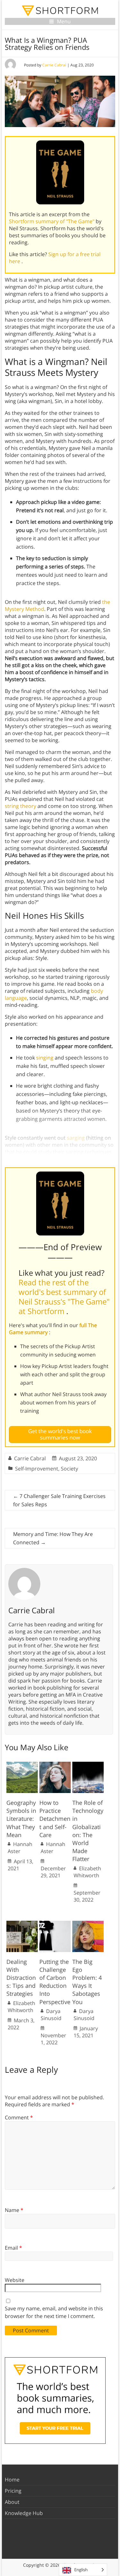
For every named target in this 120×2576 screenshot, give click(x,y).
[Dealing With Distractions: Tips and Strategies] (22, 1924)
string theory (20, 806)
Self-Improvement (37, 1469)
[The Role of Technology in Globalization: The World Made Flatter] (88, 1765)
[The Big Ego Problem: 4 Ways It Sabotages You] (88, 1924)
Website (15, 2280)
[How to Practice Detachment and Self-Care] (55, 1765)
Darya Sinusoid (51, 2015)
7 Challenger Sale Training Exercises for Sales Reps (59, 1500)
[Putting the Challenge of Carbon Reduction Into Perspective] (55, 1924)
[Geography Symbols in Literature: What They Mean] (22, 1765)
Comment (19, 2117)
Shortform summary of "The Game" (52, 221)
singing (45, 1058)
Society (69, 1469)
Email (13, 2248)
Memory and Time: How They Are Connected (53, 1538)
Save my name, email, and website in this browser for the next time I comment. (54, 2312)
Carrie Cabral (54, 65)
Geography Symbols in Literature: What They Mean (21, 1819)
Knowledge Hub (24, 2513)
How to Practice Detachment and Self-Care (55, 1819)
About (12, 2502)
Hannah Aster (20, 1848)
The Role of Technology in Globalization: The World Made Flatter (88, 1831)
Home (12, 2480)
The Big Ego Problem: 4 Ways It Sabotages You (87, 1982)
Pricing (13, 2491)
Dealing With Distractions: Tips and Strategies (21, 1978)
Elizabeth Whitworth (87, 1872)
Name (14, 2210)
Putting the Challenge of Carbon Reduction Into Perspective (55, 1982)
